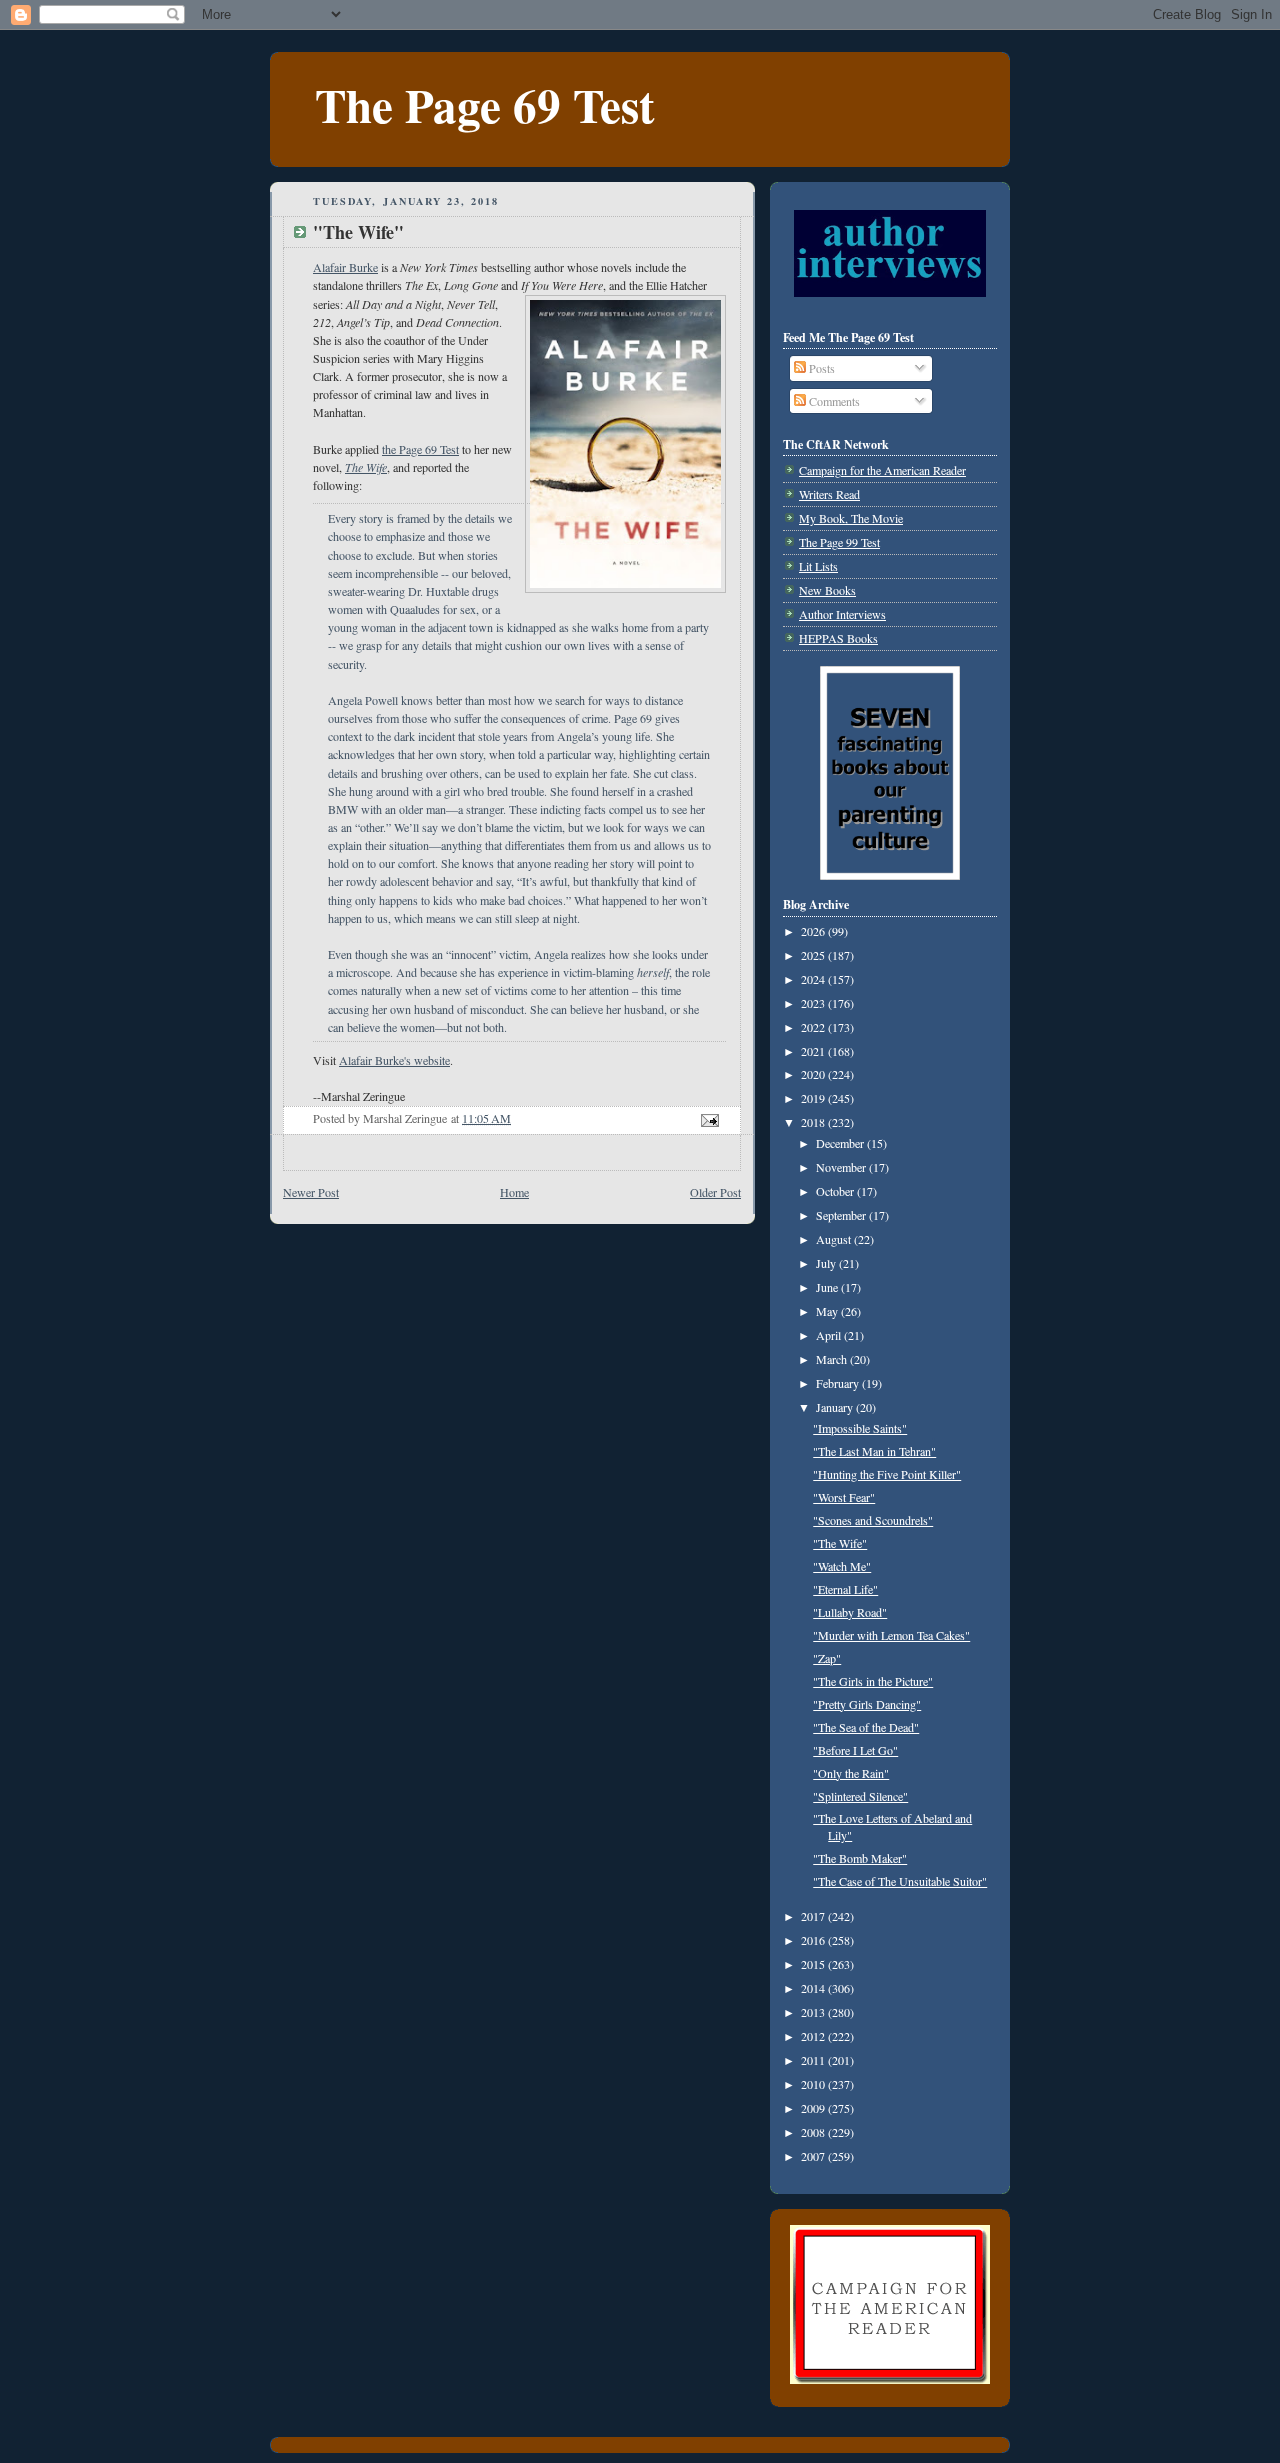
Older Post (715, 1192)
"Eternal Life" (845, 1589)
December (841, 1143)
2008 (814, 2132)
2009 (814, 2108)
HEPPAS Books (838, 638)
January (836, 1407)
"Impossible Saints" (860, 1428)
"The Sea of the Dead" (866, 1727)
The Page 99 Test (839, 542)
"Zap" (827, 1658)
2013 (814, 2012)
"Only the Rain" (851, 1773)
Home (514, 1192)
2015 (814, 1964)
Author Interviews (842, 614)
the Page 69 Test (420, 449)
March (833, 1359)
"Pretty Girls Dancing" (867, 1704)
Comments (833, 401)
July (827, 1263)
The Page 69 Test (485, 104)
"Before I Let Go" (855, 1750)
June (828, 1287)
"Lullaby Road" (850, 1612)
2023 (814, 1003)
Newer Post (311, 1192)
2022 (814, 1027)
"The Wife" (840, 1543)
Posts (820, 368)
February (839, 1383)
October (836, 1191)
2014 (814, 1988)
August (835, 1239)
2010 (814, 2084)
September (842, 1215)
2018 (814, 1122)
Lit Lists (818, 566)
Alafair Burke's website (394, 1060)
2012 (814, 2036)
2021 (814, 1051)
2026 (814, 931)
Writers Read (829, 494)
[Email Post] (708, 1118)
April (830, 1335)
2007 (814, 2156)
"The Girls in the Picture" (873, 1681)
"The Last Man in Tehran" (874, 1451)
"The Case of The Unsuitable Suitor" (900, 1881)
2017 (814, 1916)
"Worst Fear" (844, 1497)
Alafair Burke (345, 267)
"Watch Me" (842, 1566)
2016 (814, 1940)
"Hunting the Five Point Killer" (887, 1474)
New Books (827, 590)
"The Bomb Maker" (860, 1858)
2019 (814, 1098)
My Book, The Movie (851, 518)
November (842, 1167)
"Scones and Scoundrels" (873, 1520)
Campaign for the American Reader (882, 470)
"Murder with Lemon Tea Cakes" (891, 1635)
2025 (814, 955)
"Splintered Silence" (860, 1796)
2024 (814, 979)
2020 (814, 1074)
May (828, 1311)
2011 (814, 2060)
